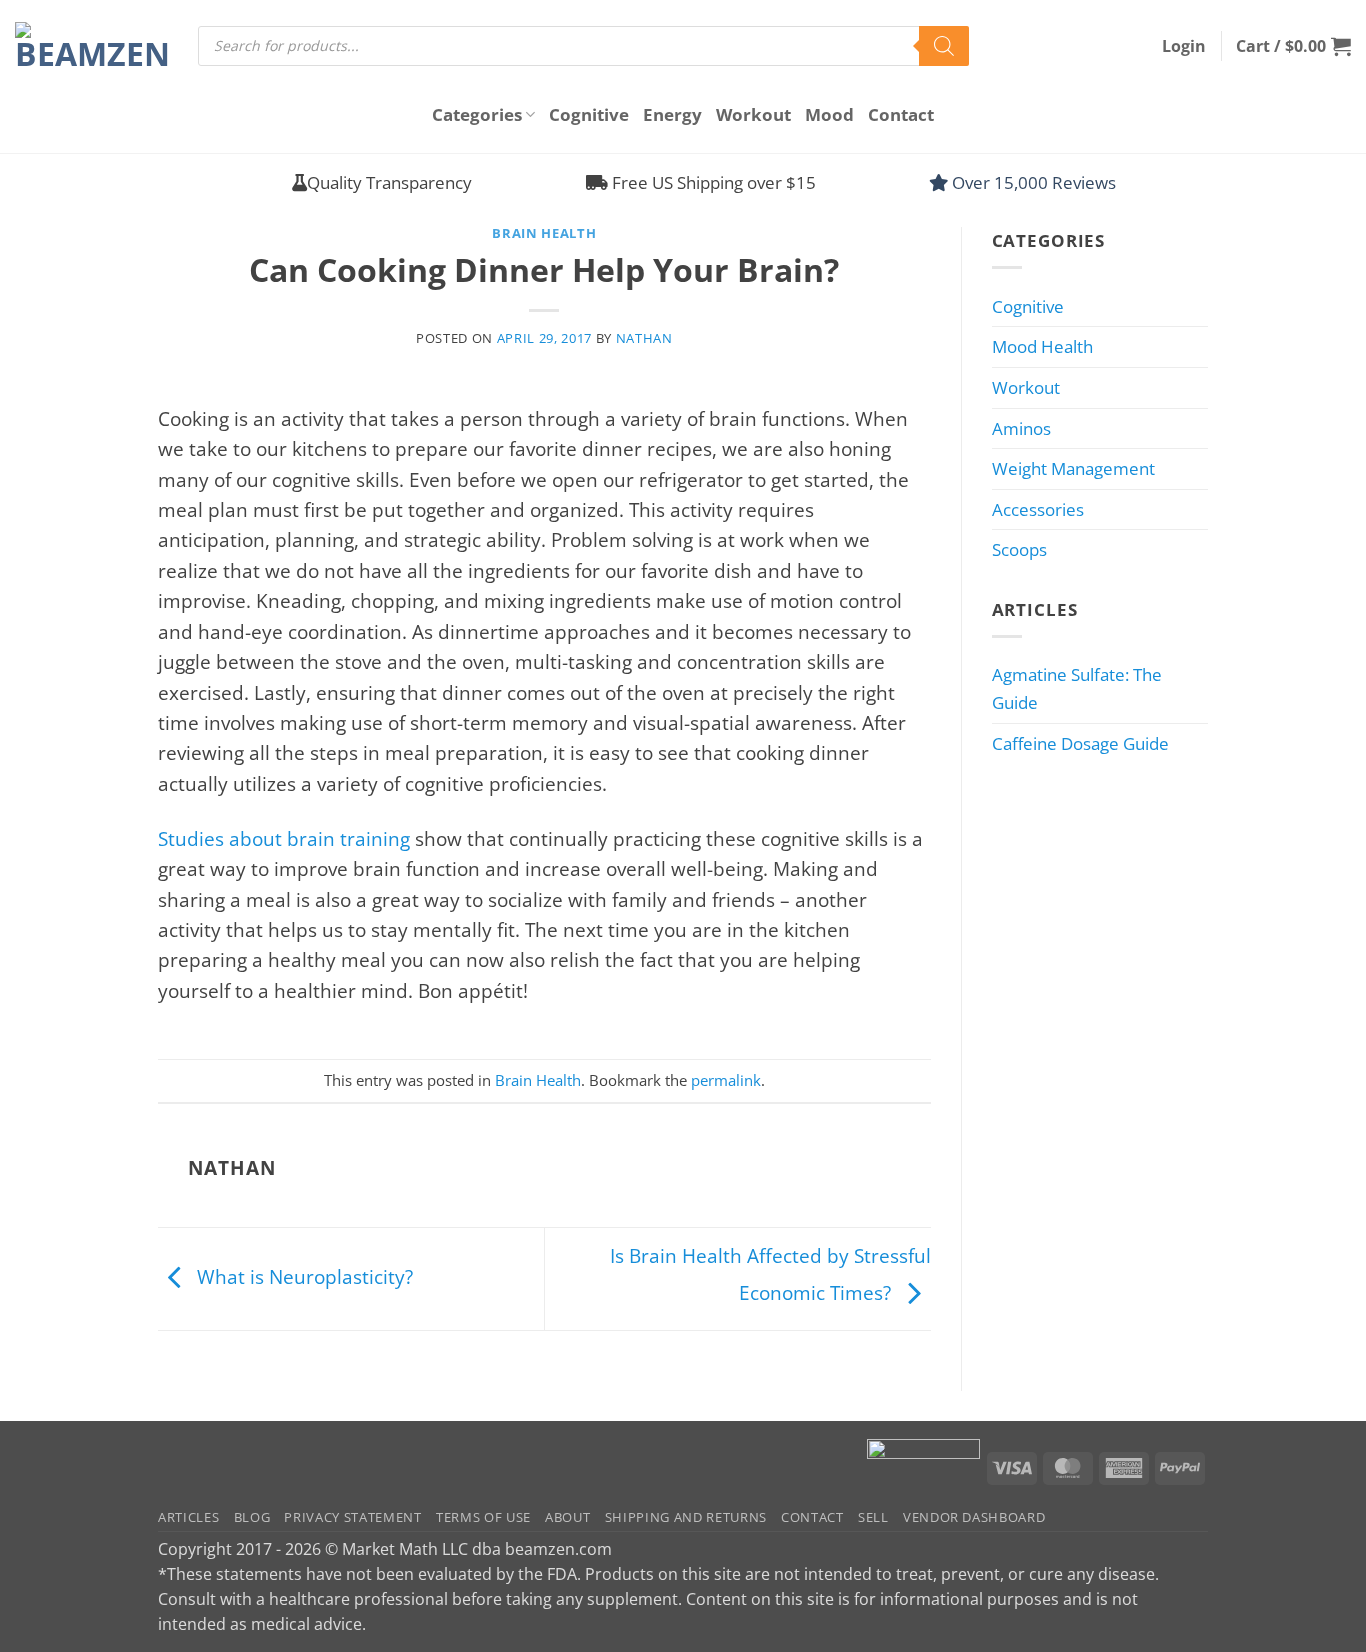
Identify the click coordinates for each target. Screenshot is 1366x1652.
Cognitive (589, 114)
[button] (1184, 46)
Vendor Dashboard (974, 1517)
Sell (873, 1517)
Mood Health (1042, 346)
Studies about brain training (284, 839)
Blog (252, 1517)
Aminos (1021, 428)
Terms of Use (483, 1517)
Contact (901, 114)
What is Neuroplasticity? (302, 1277)
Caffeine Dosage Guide (1080, 743)
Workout (753, 114)
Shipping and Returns (686, 1517)
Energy (672, 114)
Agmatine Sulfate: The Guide (1077, 688)
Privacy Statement (352, 1517)
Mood (829, 114)
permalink (726, 1080)
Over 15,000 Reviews (1032, 182)
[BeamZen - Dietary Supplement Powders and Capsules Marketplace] (91, 46)
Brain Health (544, 233)
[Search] (944, 46)
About (567, 1517)
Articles (188, 1517)
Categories (477, 114)
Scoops (1019, 549)
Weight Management (1073, 468)
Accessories (1038, 509)
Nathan (644, 338)
